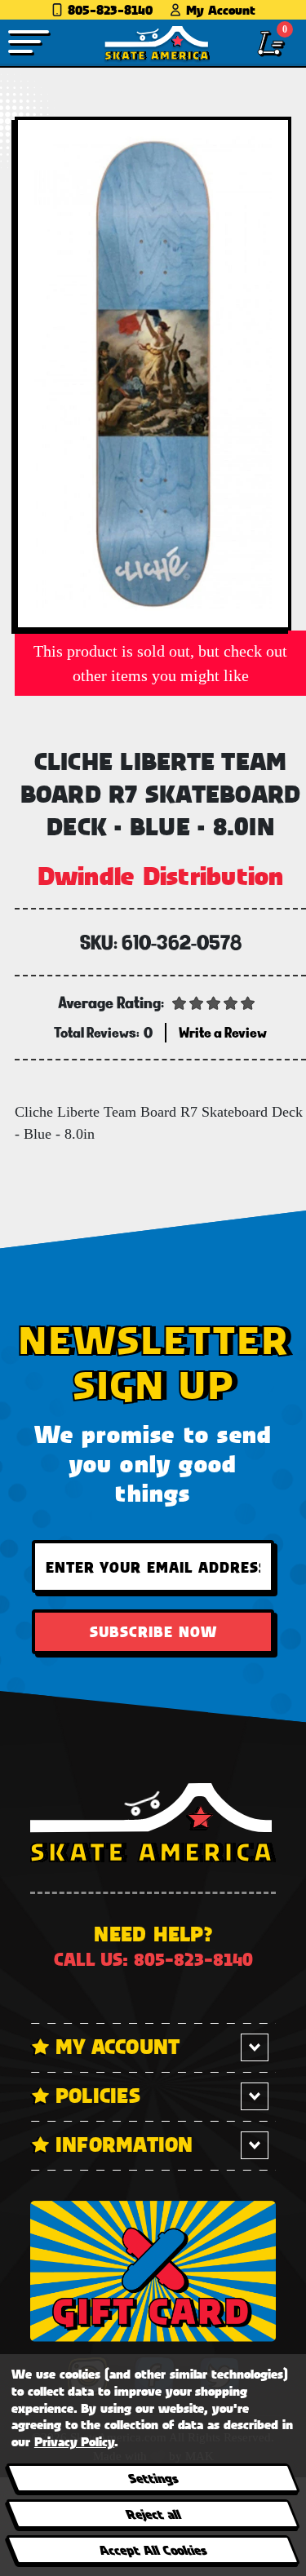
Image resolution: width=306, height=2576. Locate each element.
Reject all (152, 2514)
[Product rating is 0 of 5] (214, 1002)
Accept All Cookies (153, 2549)
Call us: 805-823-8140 (153, 1959)
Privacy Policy (74, 2441)
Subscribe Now (153, 1631)
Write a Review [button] (223, 1032)
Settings (152, 2478)
